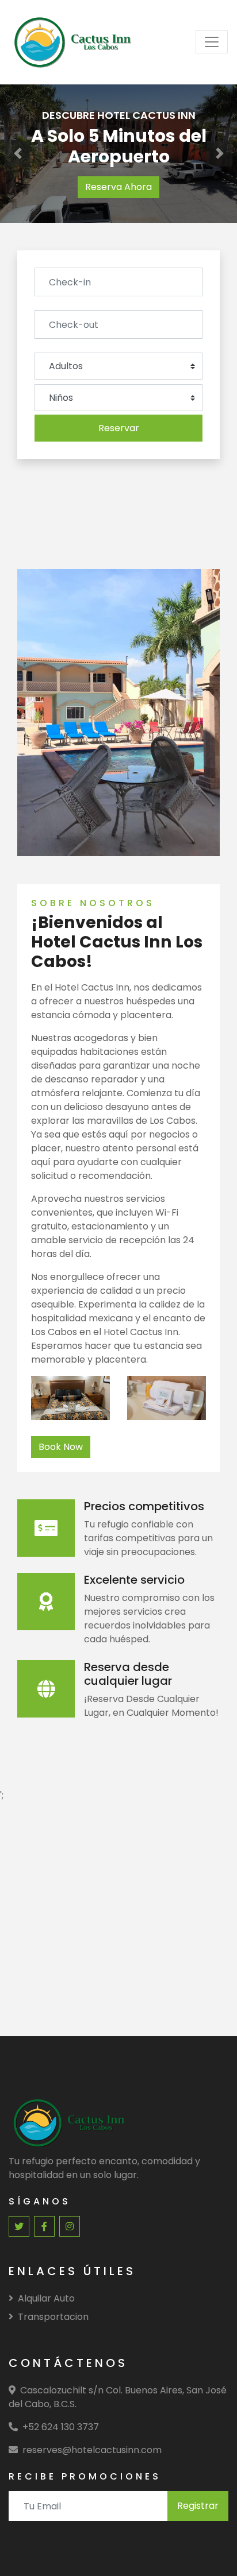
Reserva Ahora (118, 187)
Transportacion (53, 2317)
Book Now (61, 1447)
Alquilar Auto (46, 2298)
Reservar (119, 428)
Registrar (198, 2506)
